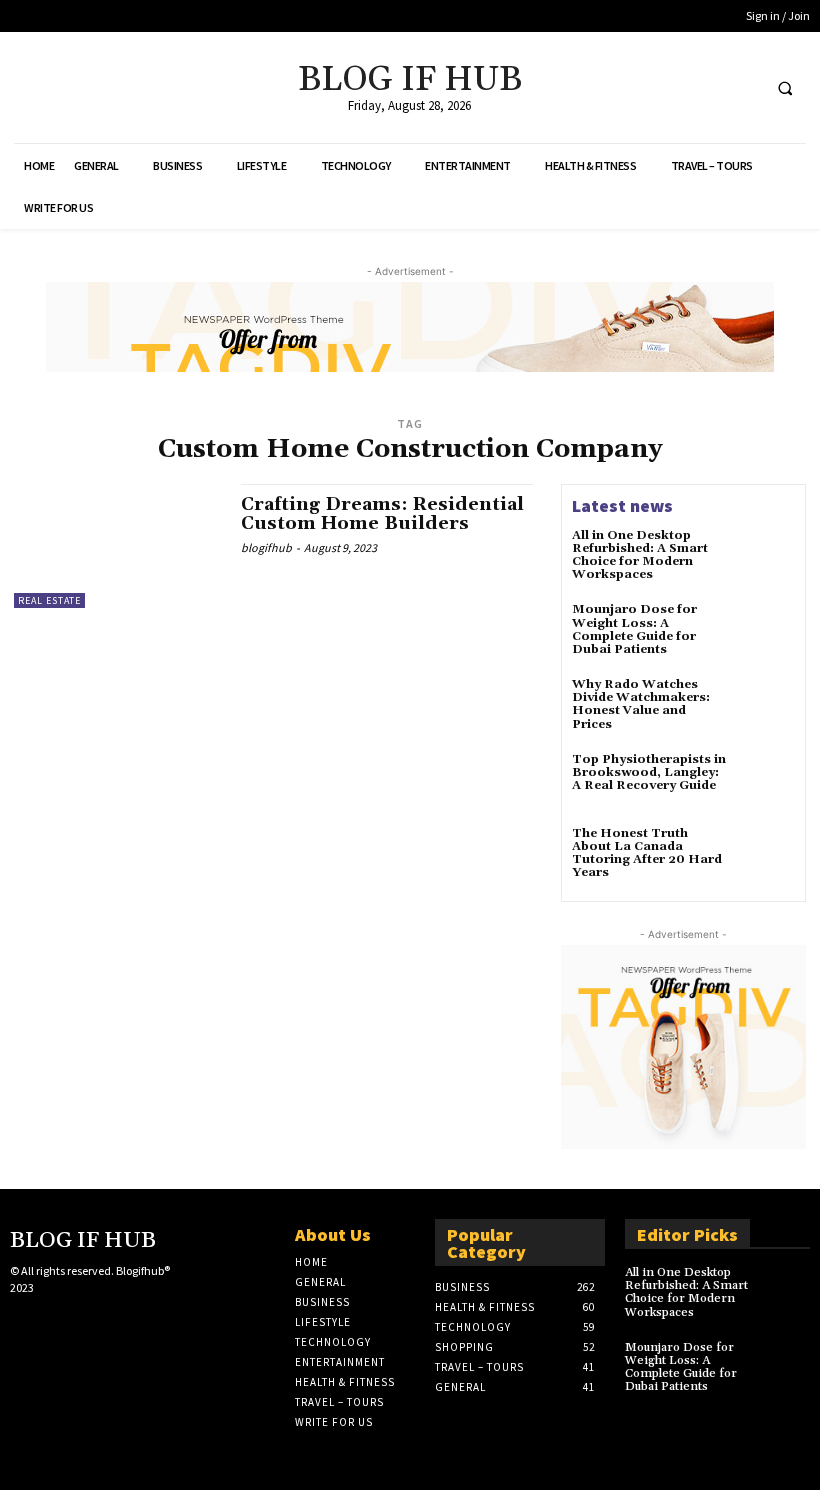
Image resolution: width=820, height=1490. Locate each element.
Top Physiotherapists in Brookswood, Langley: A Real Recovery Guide (649, 772)
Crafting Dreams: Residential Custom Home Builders (382, 514)
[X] (704, 87)
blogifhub (266, 547)
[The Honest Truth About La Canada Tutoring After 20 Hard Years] (766, 856)
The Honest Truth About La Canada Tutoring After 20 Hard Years (647, 853)
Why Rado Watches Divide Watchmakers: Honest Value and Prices (641, 704)
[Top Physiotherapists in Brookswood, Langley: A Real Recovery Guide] (766, 782)
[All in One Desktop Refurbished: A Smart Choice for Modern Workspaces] (766, 558)
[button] (785, 88)
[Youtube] (741, 87)
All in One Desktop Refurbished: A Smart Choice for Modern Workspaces (640, 555)
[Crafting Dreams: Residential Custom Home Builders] (117, 546)
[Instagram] (53, 1323)
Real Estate (49, 600)
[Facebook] (667, 87)
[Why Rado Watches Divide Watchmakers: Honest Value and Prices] (766, 707)
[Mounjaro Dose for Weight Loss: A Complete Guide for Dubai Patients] (766, 632)
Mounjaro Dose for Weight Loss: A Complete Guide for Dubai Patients (634, 629)
